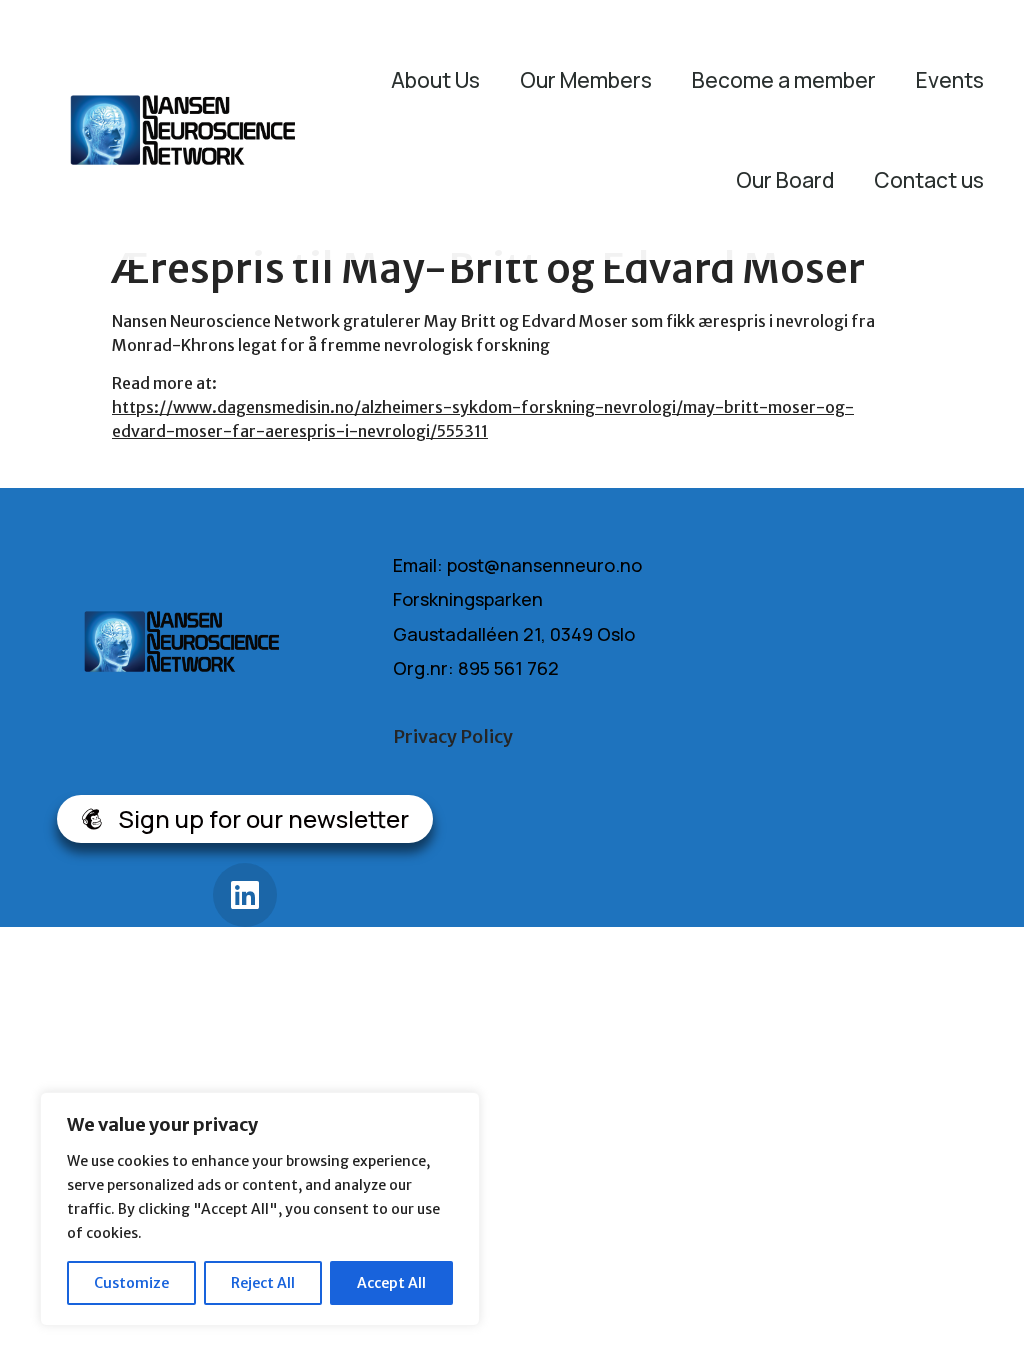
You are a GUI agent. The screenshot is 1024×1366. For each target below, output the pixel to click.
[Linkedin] (245, 895)
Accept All (391, 1283)
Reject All (263, 1283)
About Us (435, 80)
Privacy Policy (453, 736)
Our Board (785, 180)
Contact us (929, 180)
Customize (131, 1283)
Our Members (586, 80)
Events (950, 80)
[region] (260, 1209)
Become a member (784, 80)
